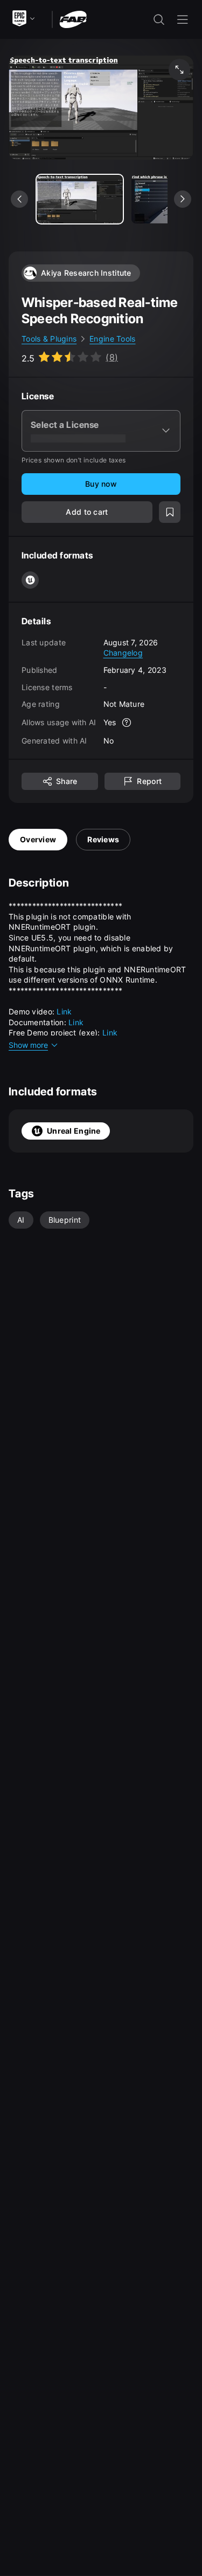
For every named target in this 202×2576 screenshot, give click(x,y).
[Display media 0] (80, 199)
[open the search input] (159, 19)
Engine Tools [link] (112, 339)
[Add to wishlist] (170, 512)
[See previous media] (19, 199)
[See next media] (183, 199)
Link (64, 1011)
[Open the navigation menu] (183, 19)
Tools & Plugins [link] (49, 339)
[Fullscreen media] (179, 70)
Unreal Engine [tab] (74, 1131)
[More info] (127, 723)
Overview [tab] (38, 839)
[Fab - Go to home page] (73, 19)
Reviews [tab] (103, 839)
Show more (28, 1045)
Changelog (123, 653)
